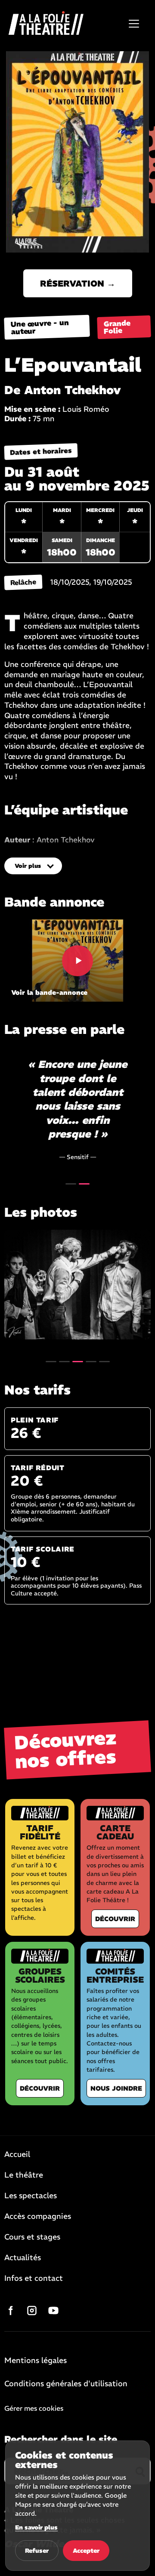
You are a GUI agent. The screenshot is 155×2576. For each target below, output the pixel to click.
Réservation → (78, 283)
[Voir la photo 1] (51, 1362)
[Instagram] (32, 2311)
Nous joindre (116, 2088)
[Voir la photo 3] (77, 1285)
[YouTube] (53, 2311)
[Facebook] (10, 2311)
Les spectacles (31, 2196)
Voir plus (28, 866)
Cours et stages (32, 2237)
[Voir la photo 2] (64, 1362)
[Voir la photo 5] (104, 1362)
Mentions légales (36, 2361)
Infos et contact (34, 2279)
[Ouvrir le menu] (134, 24)
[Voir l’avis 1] (71, 1184)
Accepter (86, 2551)
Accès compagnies (38, 2217)
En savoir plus (36, 2527)
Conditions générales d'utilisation (66, 2384)
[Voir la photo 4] (91, 1362)
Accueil (17, 2155)
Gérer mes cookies (34, 2408)
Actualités (23, 2258)
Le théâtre (24, 2175)
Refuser (37, 2551)
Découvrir (115, 1919)
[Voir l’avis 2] (84, 1184)
